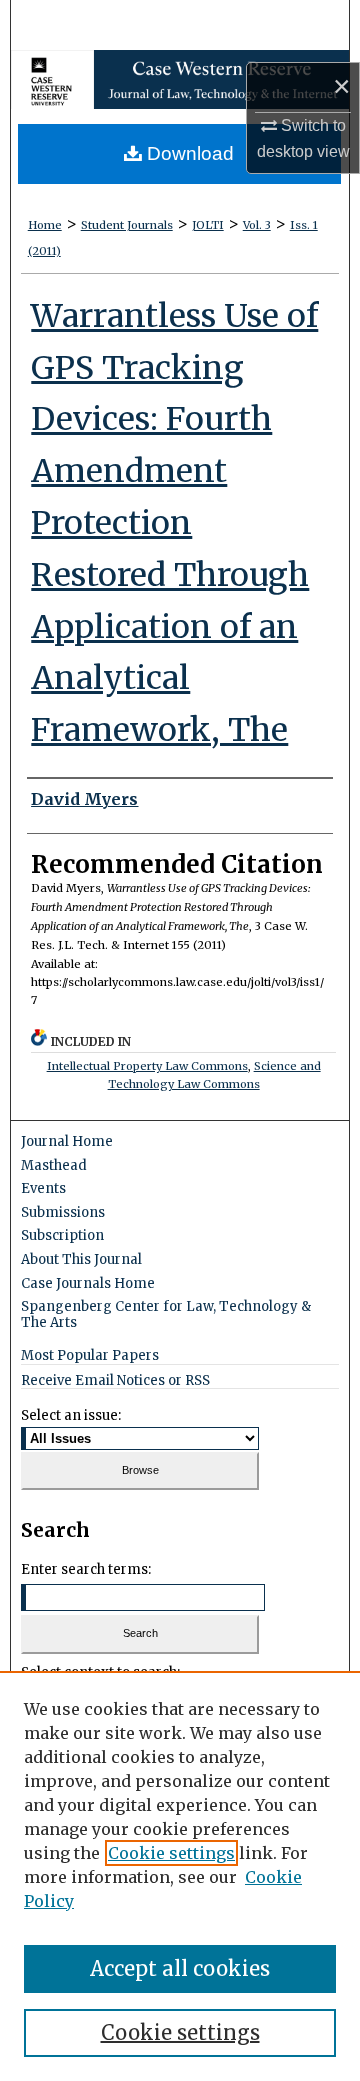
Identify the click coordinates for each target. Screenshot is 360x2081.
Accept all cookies (180, 1968)
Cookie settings (171, 1853)
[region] (180, 1876)
